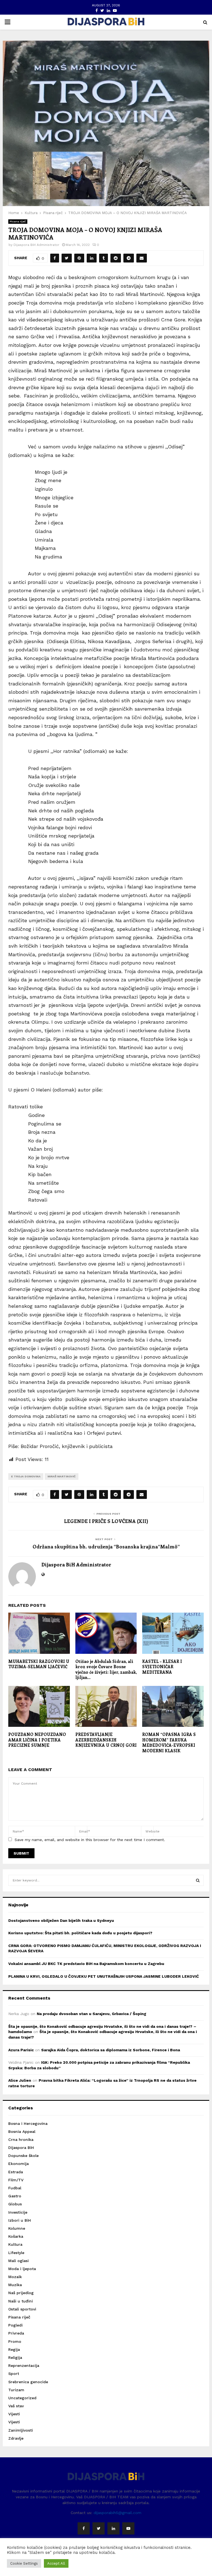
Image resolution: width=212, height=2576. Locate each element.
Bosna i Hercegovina (28, 2123)
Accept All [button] (56, 2563)
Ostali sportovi (22, 2309)
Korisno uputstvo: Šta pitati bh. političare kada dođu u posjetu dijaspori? (80, 1933)
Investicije (18, 2212)
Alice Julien (20, 2080)
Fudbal (15, 2188)
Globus (15, 2204)
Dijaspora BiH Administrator (36, 245)
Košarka (16, 2236)
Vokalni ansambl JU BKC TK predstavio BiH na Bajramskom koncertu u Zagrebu (86, 1964)
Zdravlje (16, 2438)
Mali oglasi (18, 2261)
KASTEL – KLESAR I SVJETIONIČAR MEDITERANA (162, 1667)
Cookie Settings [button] (24, 2563)
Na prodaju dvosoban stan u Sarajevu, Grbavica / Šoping (92, 2014)
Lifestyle (16, 2253)
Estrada (16, 2172)
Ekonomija (18, 2164)
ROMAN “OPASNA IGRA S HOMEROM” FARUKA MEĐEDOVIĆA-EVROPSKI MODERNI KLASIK (169, 1742)
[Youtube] (128, 2528)
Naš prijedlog (21, 2293)
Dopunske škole (23, 2156)
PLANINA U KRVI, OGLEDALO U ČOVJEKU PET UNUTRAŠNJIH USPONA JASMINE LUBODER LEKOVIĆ (104, 1976)
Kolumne (17, 2228)
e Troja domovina (26, 1476)
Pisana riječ (18, 221)
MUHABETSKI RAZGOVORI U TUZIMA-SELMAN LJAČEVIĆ (39, 1664)
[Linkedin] (113, 2528)
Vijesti (14, 2414)
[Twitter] (99, 2528)
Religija (15, 2357)
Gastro (15, 2196)
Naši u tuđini (21, 2301)
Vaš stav (16, 2406)
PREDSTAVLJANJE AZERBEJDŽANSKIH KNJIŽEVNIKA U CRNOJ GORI (106, 1740)
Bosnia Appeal (22, 2131)
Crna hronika (21, 2140)
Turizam (16, 2390)
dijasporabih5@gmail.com (117, 2513)
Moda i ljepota (22, 2269)
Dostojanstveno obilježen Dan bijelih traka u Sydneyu (61, 1920)
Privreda (16, 2333)
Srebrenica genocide (28, 2382)
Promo (15, 2341)
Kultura (15, 2244)
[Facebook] (84, 2528)
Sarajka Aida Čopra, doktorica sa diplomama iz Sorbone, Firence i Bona (111, 2050)
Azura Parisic (21, 2050)
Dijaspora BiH (21, 2148)
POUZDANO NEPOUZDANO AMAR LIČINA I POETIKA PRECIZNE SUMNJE (37, 1740)
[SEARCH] (198, 1880)
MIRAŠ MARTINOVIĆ (62, 1476)
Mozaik (15, 2277)
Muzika (15, 2285)
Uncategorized (22, 2398)
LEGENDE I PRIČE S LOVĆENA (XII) (106, 1521)
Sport (14, 2374)
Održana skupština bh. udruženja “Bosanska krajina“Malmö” (106, 1546)
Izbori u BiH (20, 2220)
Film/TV (16, 2180)
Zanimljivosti (21, 2430)
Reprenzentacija (24, 2366)
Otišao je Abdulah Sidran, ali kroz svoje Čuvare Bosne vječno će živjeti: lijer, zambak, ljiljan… (106, 1669)
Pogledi (15, 2325)
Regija (14, 2349)
